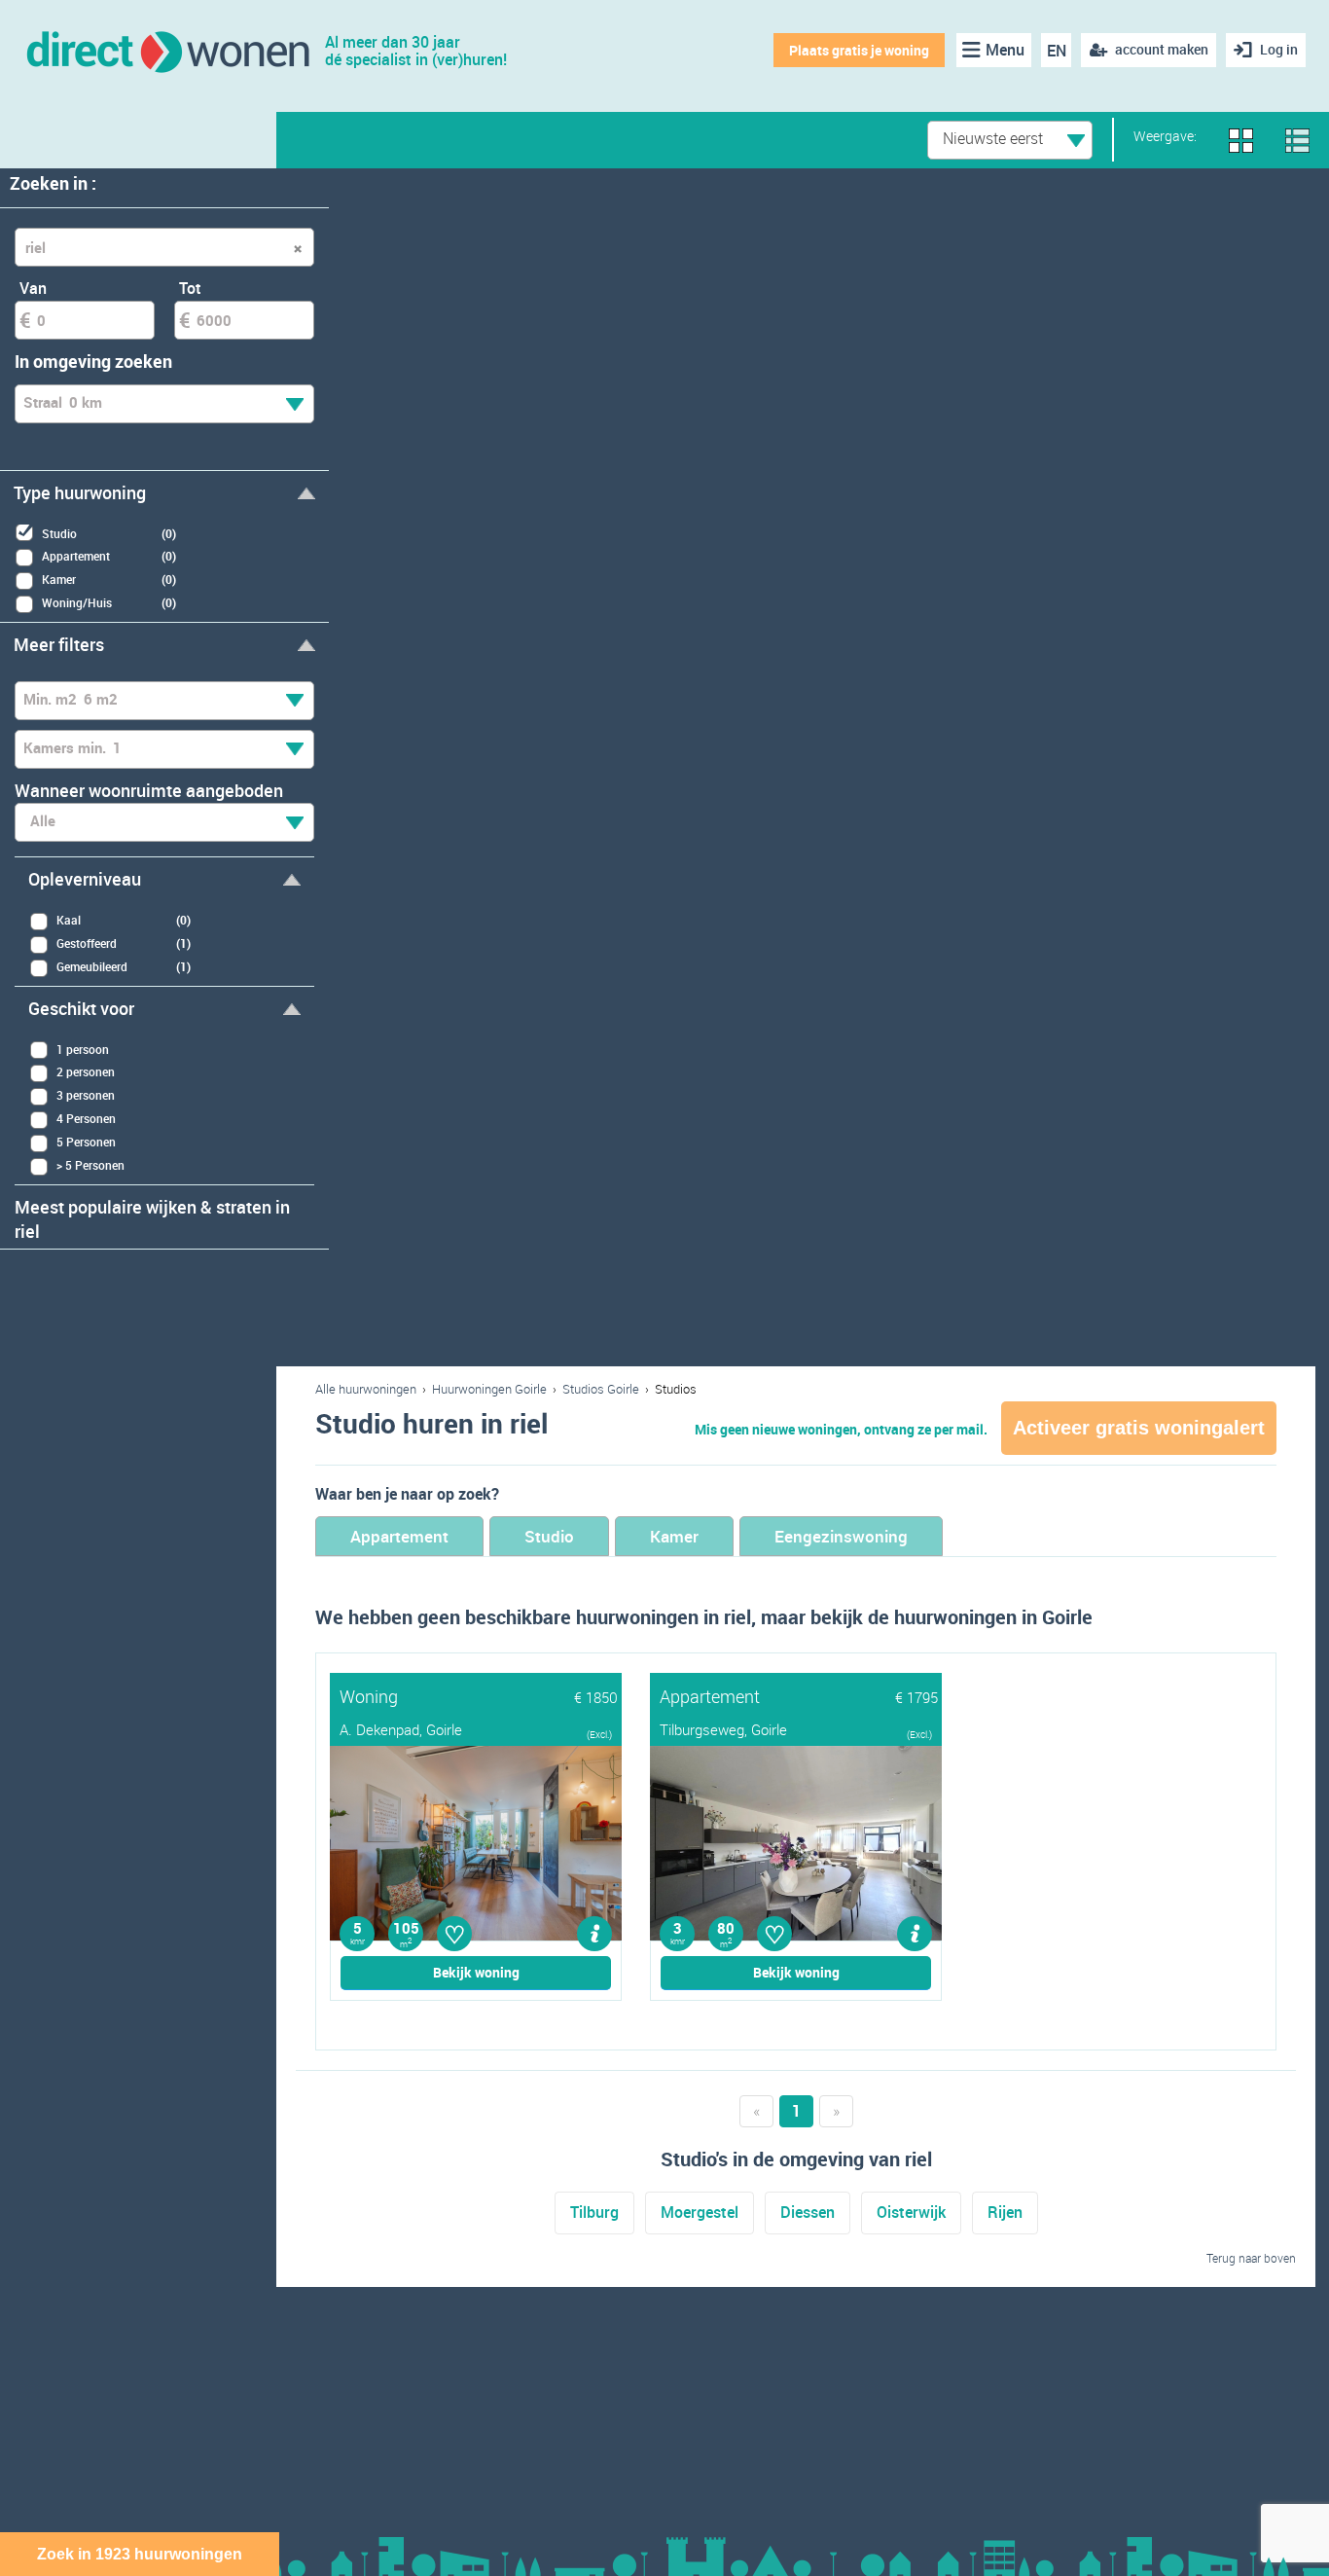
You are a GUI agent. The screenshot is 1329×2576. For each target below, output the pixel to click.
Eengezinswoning (841, 1536)
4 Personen (86, 1118)
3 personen (86, 1095)
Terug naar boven (1251, 2258)
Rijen (1005, 2212)
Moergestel (700, 2212)
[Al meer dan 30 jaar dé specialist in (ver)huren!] (167, 50)
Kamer (674, 1536)
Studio (549, 1536)
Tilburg (594, 2212)
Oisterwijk (911, 2212)
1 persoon (83, 1049)
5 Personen (86, 1142)
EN (1057, 51)
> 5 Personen (90, 1165)
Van (33, 288)
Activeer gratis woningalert (1139, 1428)
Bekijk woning (476, 1972)
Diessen (808, 2212)
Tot (190, 288)
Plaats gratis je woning (859, 50)
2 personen (86, 1071)
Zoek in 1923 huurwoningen (140, 2554)
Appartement (399, 1536)
